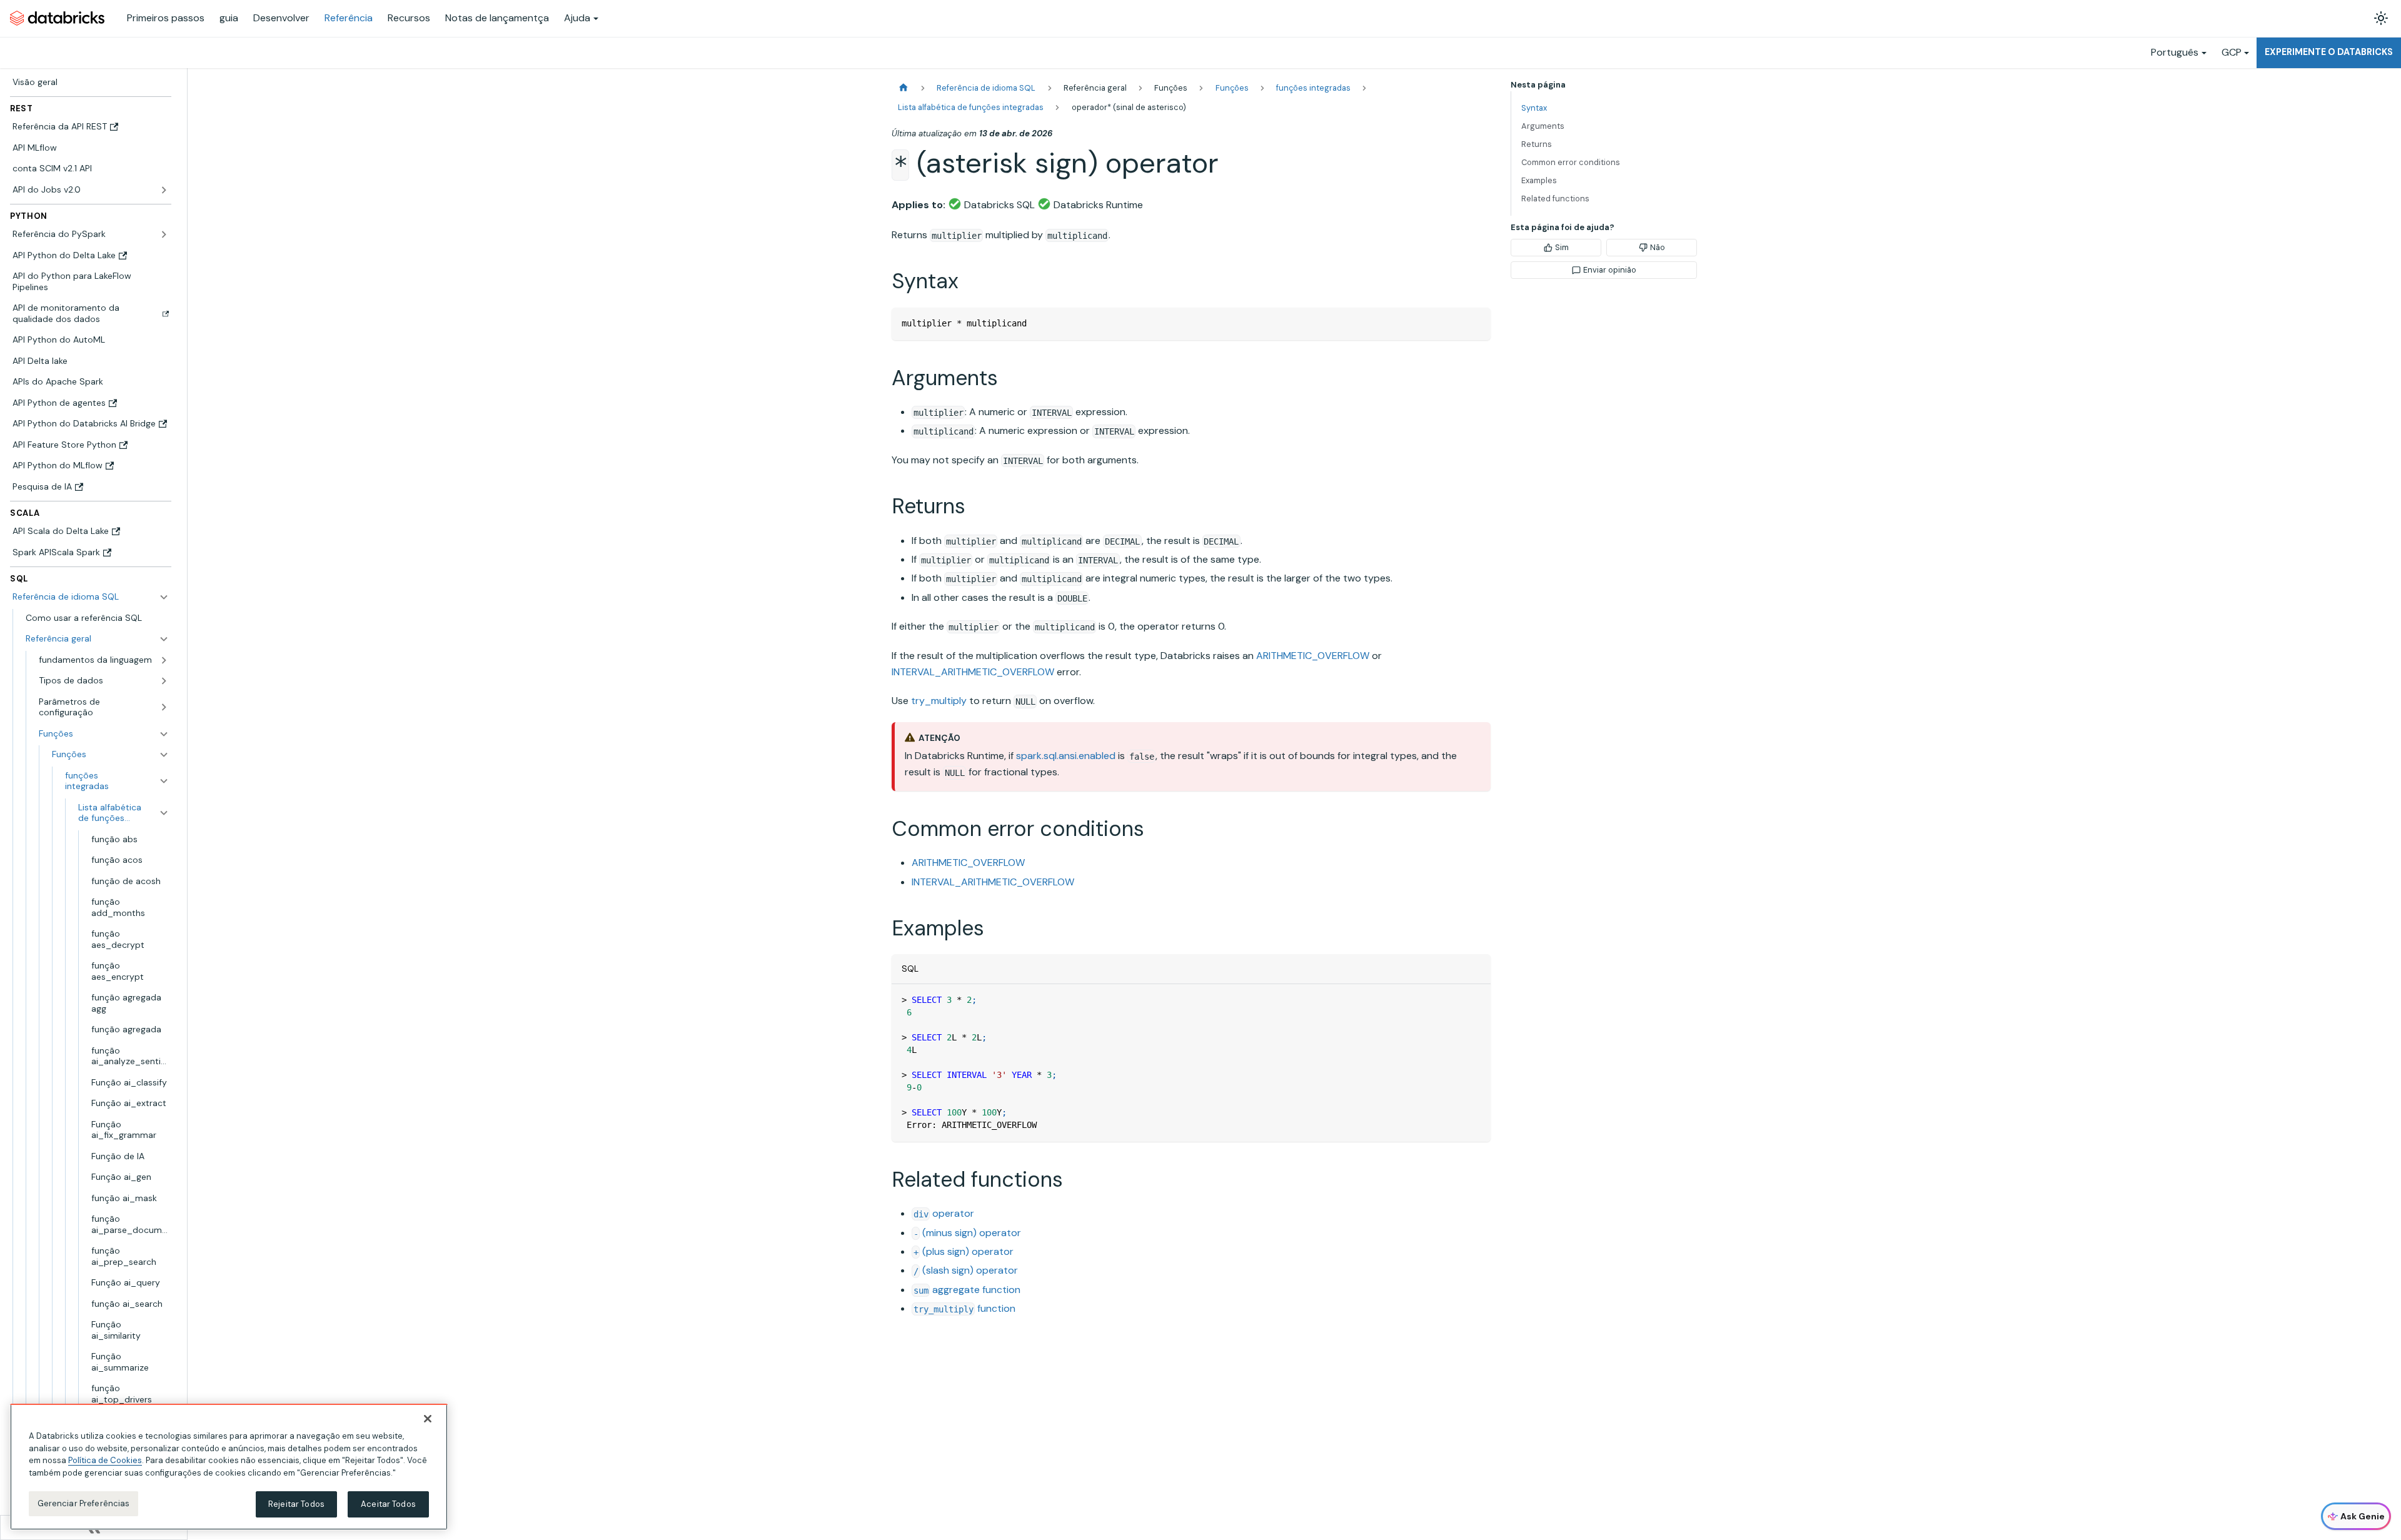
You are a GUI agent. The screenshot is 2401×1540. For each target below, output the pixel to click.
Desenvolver (281, 18)
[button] (97, 639)
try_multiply (939, 701)
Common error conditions (1571, 162)
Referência (349, 18)
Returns (1537, 144)
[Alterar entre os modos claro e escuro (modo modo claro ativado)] (2381, 18)
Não (1658, 247)
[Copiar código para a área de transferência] (1475, 323)
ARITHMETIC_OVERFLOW (1313, 656)
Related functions (1555, 199)
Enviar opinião (1610, 270)
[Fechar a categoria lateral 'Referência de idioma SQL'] (164, 597)
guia (229, 18)
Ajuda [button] (577, 18)
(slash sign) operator (966, 1270)
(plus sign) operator (964, 1251)
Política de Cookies (105, 1460)
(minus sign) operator (967, 1233)
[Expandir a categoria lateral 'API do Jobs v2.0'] (164, 190)
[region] (229, 1467)
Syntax (1534, 108)
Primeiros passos (166, 18)
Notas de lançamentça (497, 18)
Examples (1539, 180)
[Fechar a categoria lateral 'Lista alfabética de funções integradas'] (164, 813)
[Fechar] (428, 1419)
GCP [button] (2232, 52)
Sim (1562, 247)
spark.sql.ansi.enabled (1066, 756)
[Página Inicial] (904, 88)
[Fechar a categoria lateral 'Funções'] (164, 755)
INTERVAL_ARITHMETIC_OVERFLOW (973, 672)
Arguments (1543, 126)
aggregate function (967, 1290)
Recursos (409, 18)
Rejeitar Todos (296, 1504)
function (964, 1308)
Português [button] (2175, 52)
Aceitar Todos (388, 1504)
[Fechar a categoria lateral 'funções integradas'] (164, 781)
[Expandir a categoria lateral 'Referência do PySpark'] (164, 234)
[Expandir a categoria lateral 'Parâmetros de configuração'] (164, 707)
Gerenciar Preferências (84, 1503)
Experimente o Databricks (2329, 52)
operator (944, 1213)
